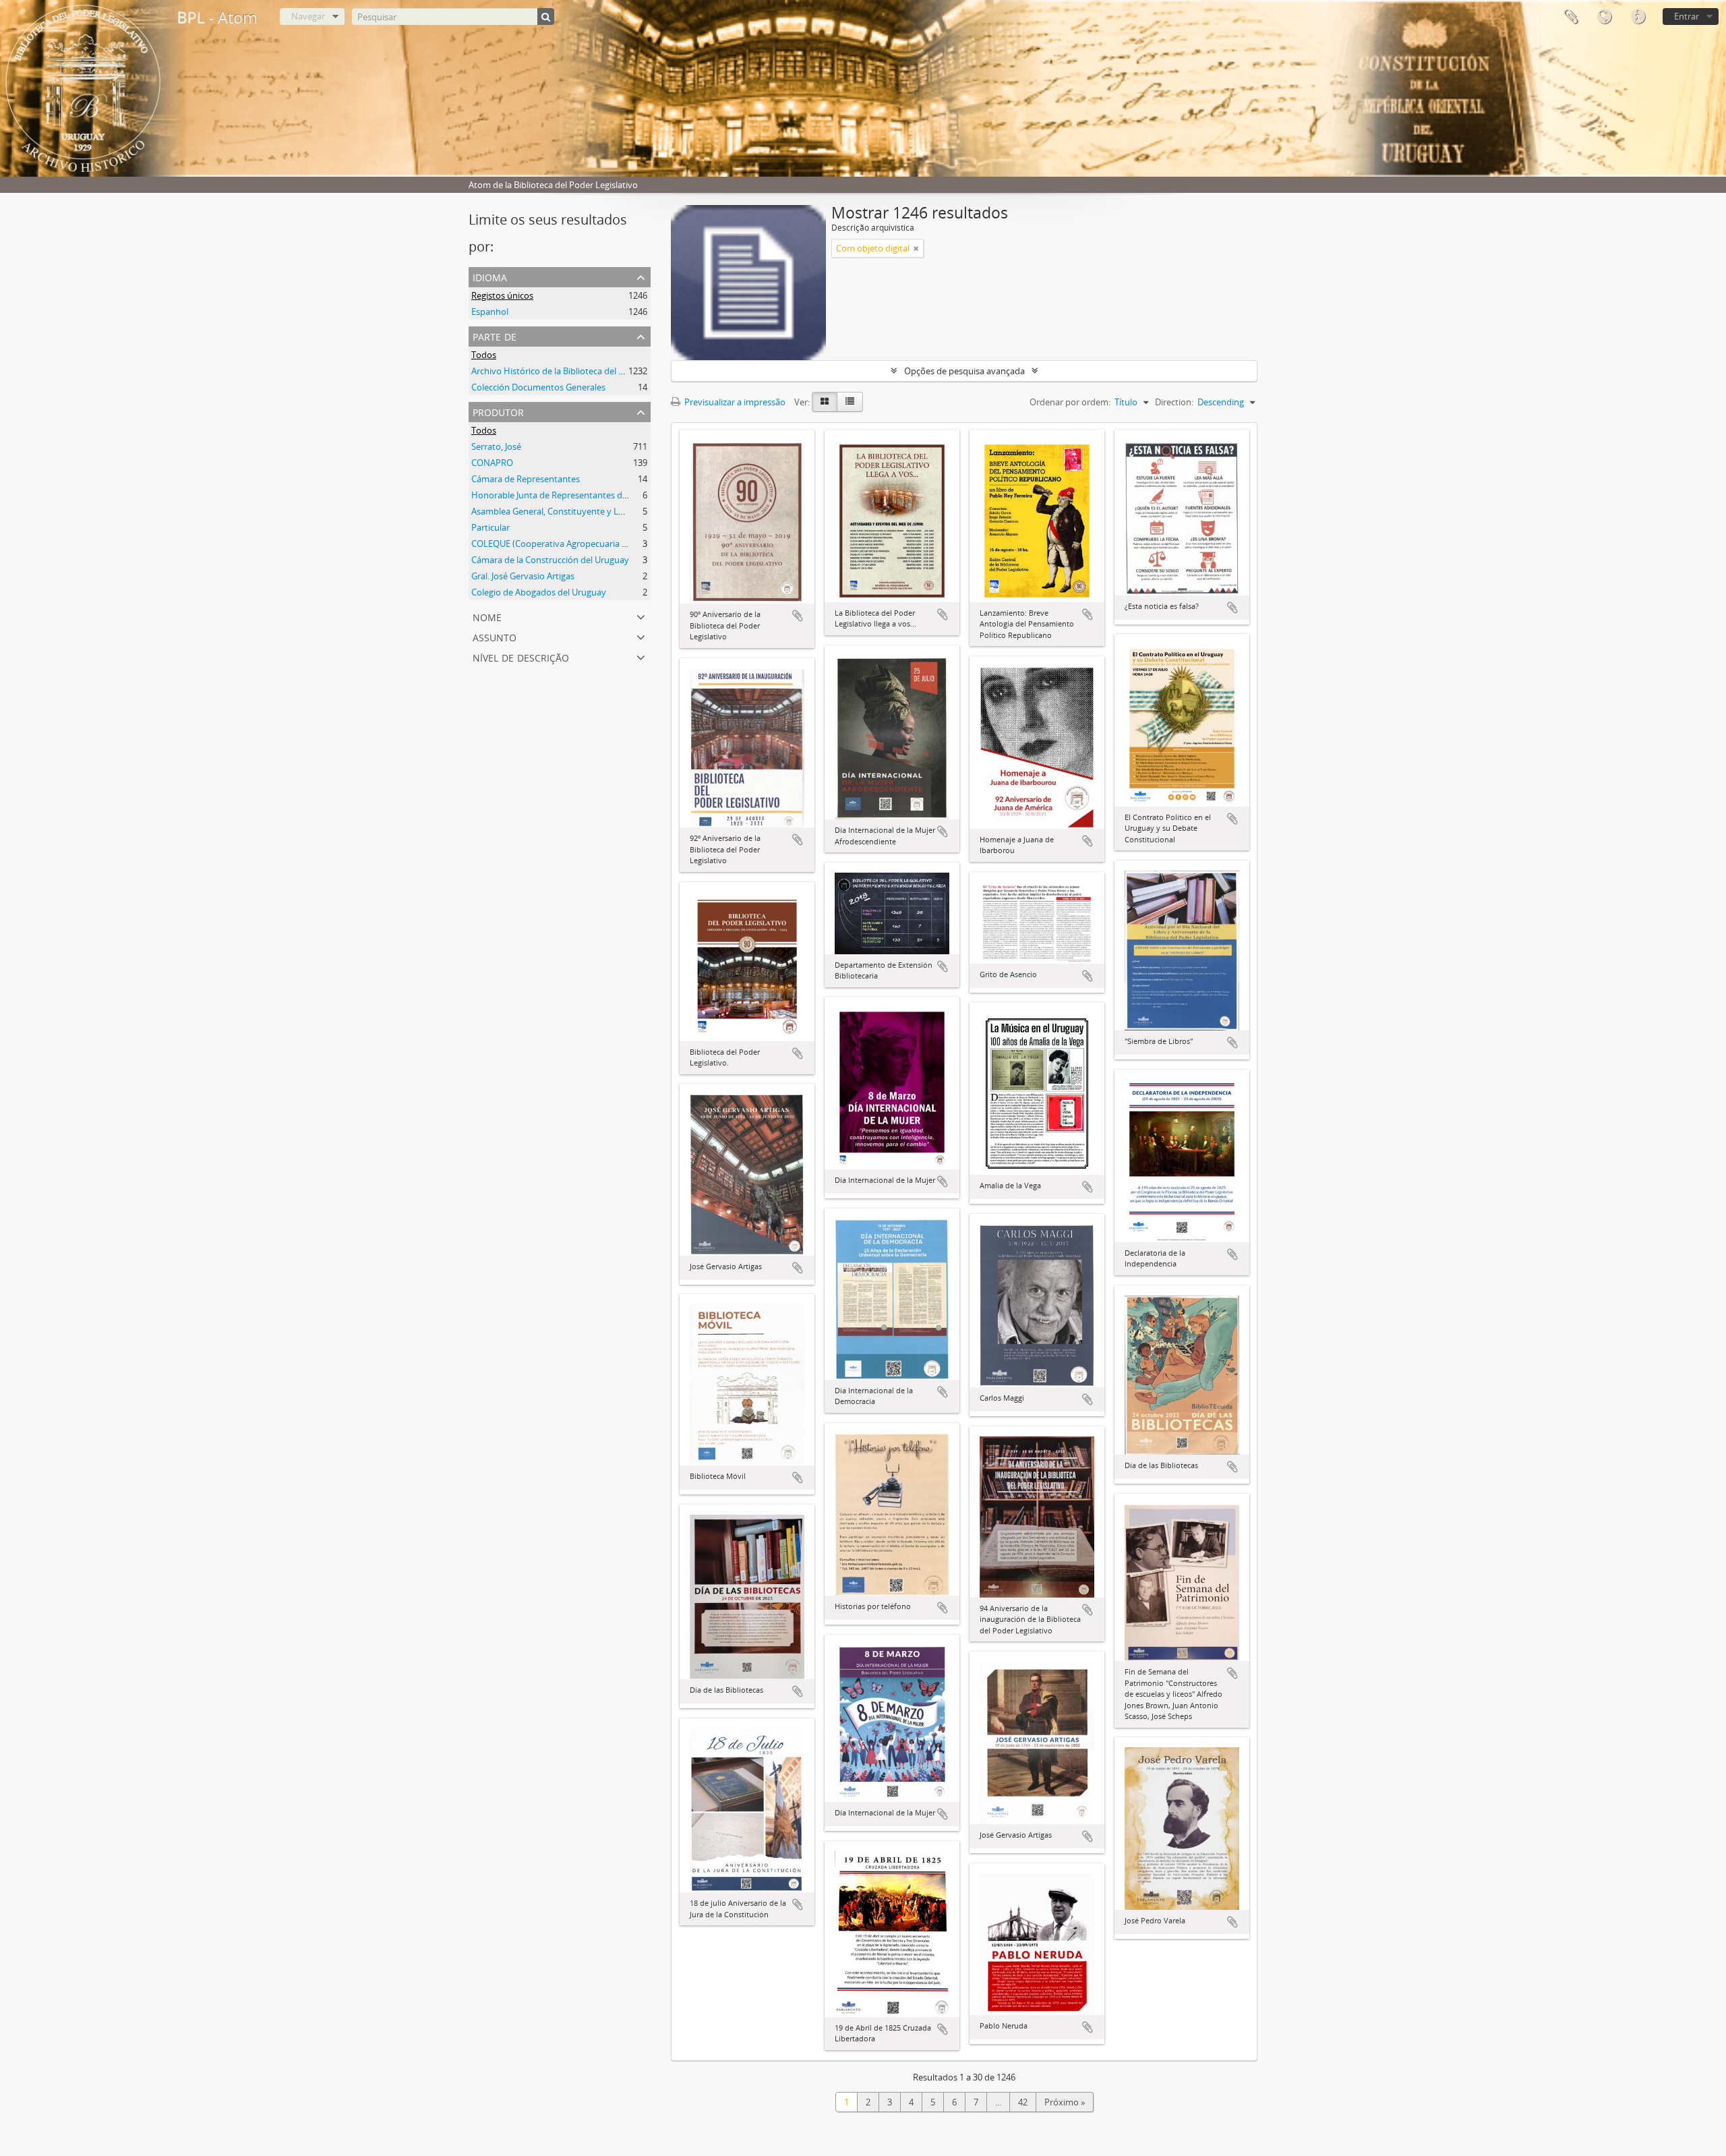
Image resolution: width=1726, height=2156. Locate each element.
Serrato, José (496, 446)
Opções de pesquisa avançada (964, 371)
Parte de (495, 336)
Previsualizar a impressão (734, 402)
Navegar (308, 16)
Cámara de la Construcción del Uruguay (550, 560)
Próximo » (1065, 2102)
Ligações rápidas (1638, 17)
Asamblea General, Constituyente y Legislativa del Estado (585, 511)
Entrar (1687, 16)
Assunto (495, 636)
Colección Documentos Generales (538, 387)
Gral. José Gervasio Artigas (523, 576)
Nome (487, 616)
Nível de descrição (521, 657)
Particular (490, 527)
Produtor (498, 411)
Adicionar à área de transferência (798, 616)
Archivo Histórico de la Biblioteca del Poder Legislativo (579, 371)
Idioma (1604, 17)
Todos (484, 355)
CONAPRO (492, 463)
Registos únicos (502, 295)
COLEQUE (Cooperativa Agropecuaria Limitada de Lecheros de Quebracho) (620, 544)
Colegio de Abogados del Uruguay (539, 592)
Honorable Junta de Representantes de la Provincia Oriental (590, 495)
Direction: (1174, 402)
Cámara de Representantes (526, 479)
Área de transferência (1570, 17)
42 (1023, 2102)
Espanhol (490, 312)
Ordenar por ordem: (1070, 402)
